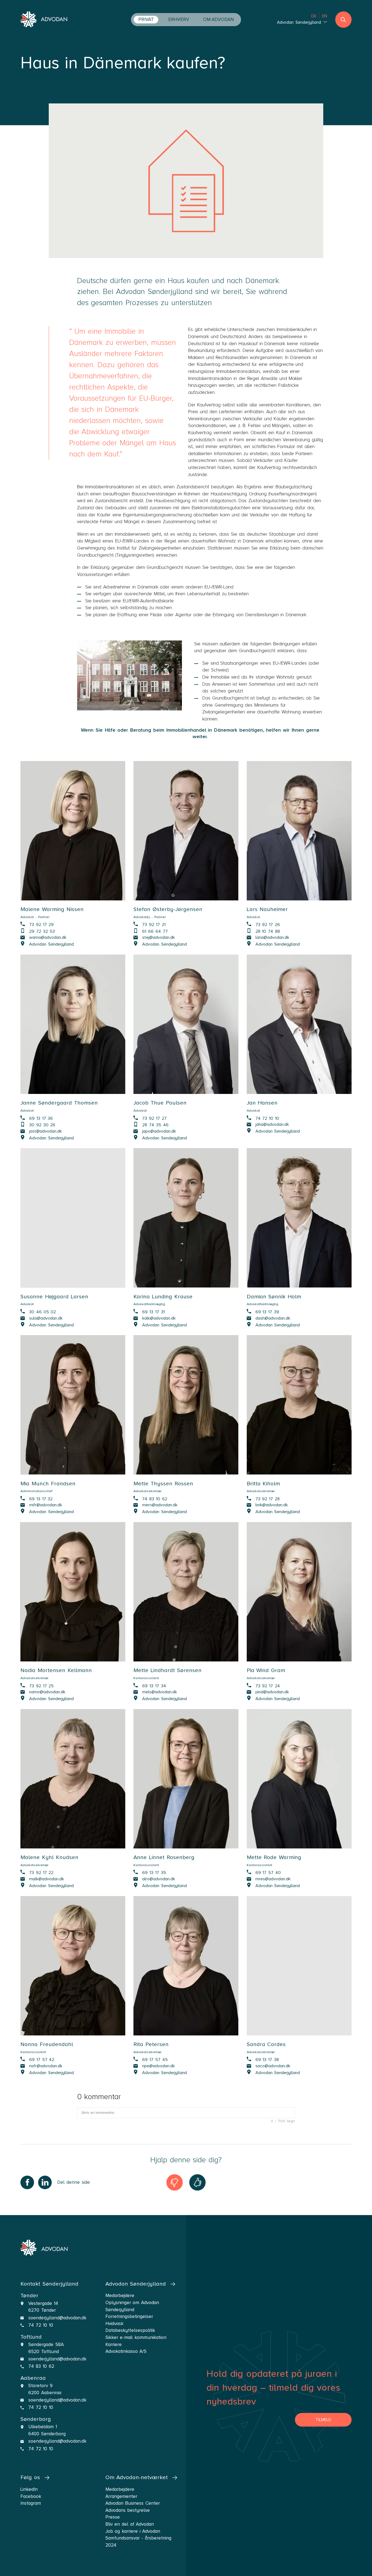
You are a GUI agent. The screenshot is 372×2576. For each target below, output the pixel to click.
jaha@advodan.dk (272, 1124)
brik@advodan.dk (272, 1505)
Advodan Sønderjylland (51, 944)
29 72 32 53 (42, 931)
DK (314, 16)
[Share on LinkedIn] (45, 2182)
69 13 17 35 (154, 1872)
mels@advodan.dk (160, 1692)
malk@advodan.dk (47, 1879)
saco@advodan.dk (273, 2066)
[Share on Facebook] (27, 2182)
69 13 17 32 (41, 1498)
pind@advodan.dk (272, 1692)
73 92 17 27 (154, 1118)
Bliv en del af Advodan (130, 2524)
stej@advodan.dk (158, 937)
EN (325, 16)
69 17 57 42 (42, 2059)
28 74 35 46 (155, 1125)
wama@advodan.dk (48, 937)
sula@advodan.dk (46, 1318)
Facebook (31, 2496)
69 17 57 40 (268, 1872)
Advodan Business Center (133, 2503)
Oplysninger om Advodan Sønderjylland (132, 2306)
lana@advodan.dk (272, 937)
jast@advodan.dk (45, 1131)
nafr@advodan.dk (46, 2066)
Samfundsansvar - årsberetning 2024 (138, 2542)
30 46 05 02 (42, 1312)
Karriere (114, 2345)
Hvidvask (114, 2324)
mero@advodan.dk (160, 1505)
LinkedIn (29, 2489)
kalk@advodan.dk (159, 1318)
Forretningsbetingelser (129, 2316)
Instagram (31, 2503)
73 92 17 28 (268, 1498)
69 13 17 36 (41, 1118)
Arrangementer (121, 2496)
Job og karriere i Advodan (133, 2531)
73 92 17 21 (154, 924)
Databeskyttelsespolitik (130, 2330)
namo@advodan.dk (47, 1692)
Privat (146, 19)
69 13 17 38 (267, 2059)
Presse (113, 2517)
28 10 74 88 (268, 931)
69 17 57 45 (155, 2059)
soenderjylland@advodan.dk (57, 2318)
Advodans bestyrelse (128, 2510)
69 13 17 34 (154, 1685)
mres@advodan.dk (273, 1879)
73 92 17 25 (41, 1685)
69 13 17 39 (267, 1312)
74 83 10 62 (155, 1498)
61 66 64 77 (155, 931)
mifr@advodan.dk (46, 1505)
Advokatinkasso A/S (126, 2351)
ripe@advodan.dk (158, 2066)
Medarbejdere (120, 2489)
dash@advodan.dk (273, 1318)
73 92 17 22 (41, 1872)
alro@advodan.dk (159, 1879)
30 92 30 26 (42, 1125)
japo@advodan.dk (159, 1131)
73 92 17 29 (41, 924)
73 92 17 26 (268, 924)
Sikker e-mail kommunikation (136, 2337)
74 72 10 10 (267, 1118)
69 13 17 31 (153, 1312)
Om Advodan (218, 19)
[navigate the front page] (44, 20)
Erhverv (179, 19)
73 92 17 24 (268, 1685)
